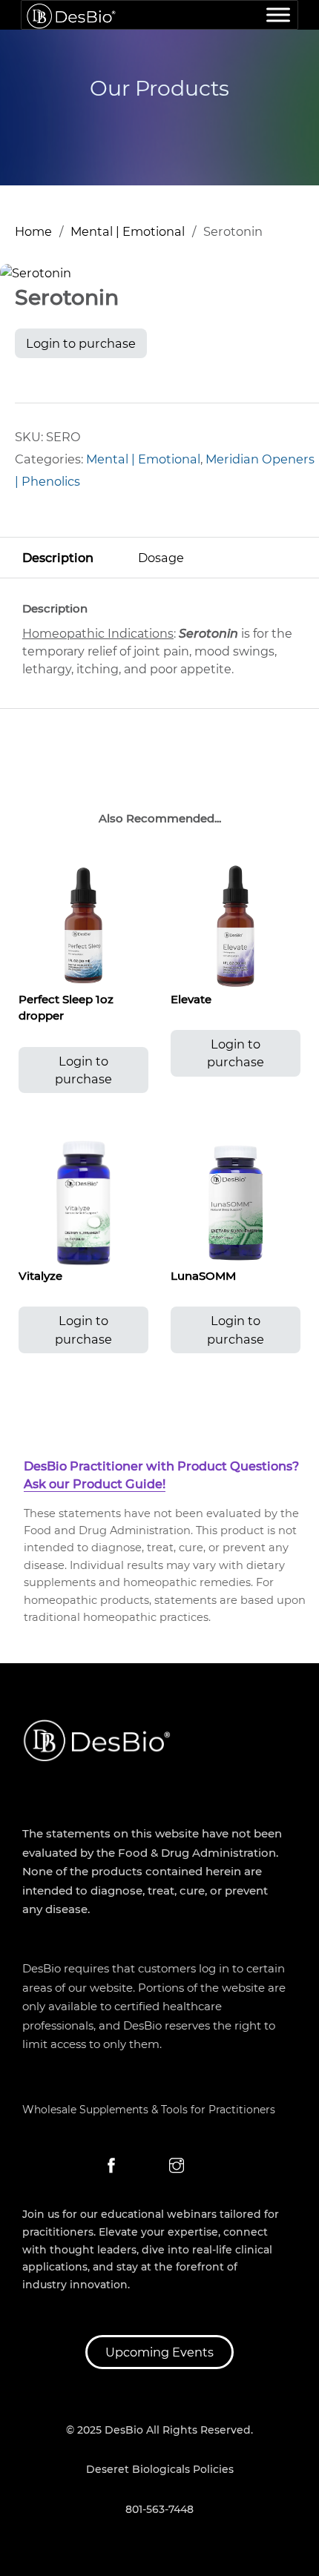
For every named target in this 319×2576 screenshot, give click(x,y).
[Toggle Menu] (278, 14)
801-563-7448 (159, 2509)
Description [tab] (58, 558)
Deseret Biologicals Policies (160, 2469)
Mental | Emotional (128, 231)
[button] (299, 283)
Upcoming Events (159, 2352)
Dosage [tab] (161, 558)
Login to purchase (81, 343)
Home (33, 231)
